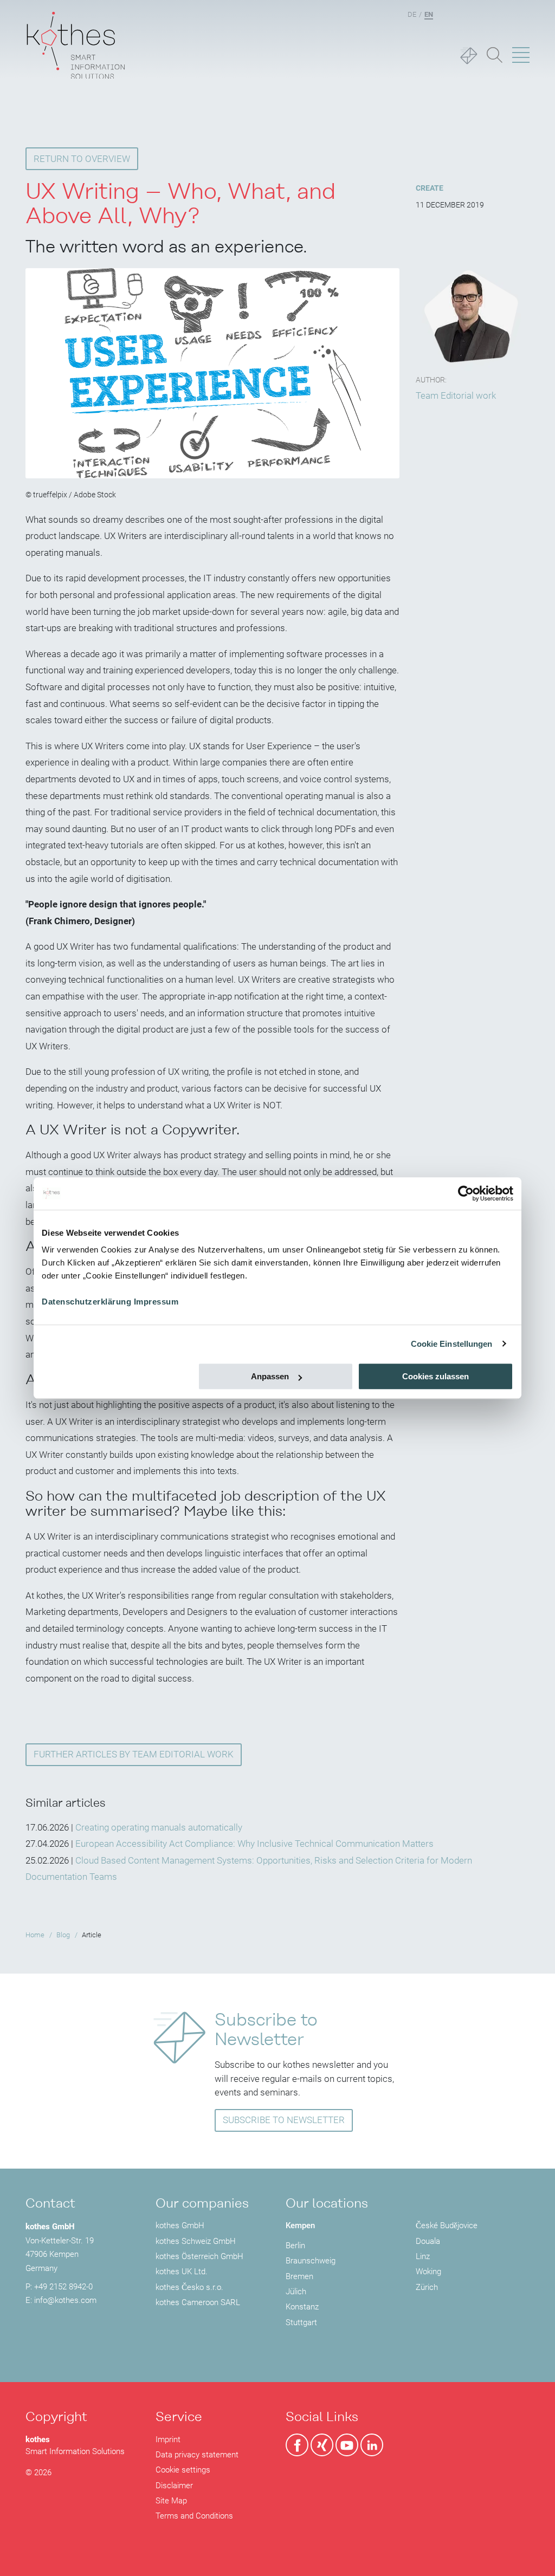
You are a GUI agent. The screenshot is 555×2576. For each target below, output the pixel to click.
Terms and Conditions (194, 2516)
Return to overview (82, 159)
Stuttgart (301, 2322)
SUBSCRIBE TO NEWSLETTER (284, 2120)
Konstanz (302, 2307)
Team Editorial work (456, 395)
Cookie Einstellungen (452, 1344)
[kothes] (76, 39)
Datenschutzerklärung (86, 1302)
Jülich (296, 2292)
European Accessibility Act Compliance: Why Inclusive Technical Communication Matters (254, 1844)
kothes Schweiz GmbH (196, 2241)
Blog (63, 1935)
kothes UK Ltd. (182, 2272)
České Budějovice (447, 2225)
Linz (423, 2256)
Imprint (168, 2439)
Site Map (171, 2501)
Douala (428, 2241)
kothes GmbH (180, 2225)
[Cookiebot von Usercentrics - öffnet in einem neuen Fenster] (466, 1193)
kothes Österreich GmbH (199, 2256)
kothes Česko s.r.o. (189, 2287)
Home (35, 1935)
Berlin (295, 2246)
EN (429, 14)
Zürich (427, 2287)
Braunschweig (311, 2261)
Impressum (156, 1302)
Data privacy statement (197, 2455)
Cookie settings (183, 2470)
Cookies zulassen (435, 1376)
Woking (428, 2272)
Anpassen (270, 1376)
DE (412, 14)
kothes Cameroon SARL (198, 2302)
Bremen (299, 2276)
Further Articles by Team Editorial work (134, 1754)
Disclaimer (174, 2486)
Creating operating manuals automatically (159, 1827)
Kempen (300, 2225)
